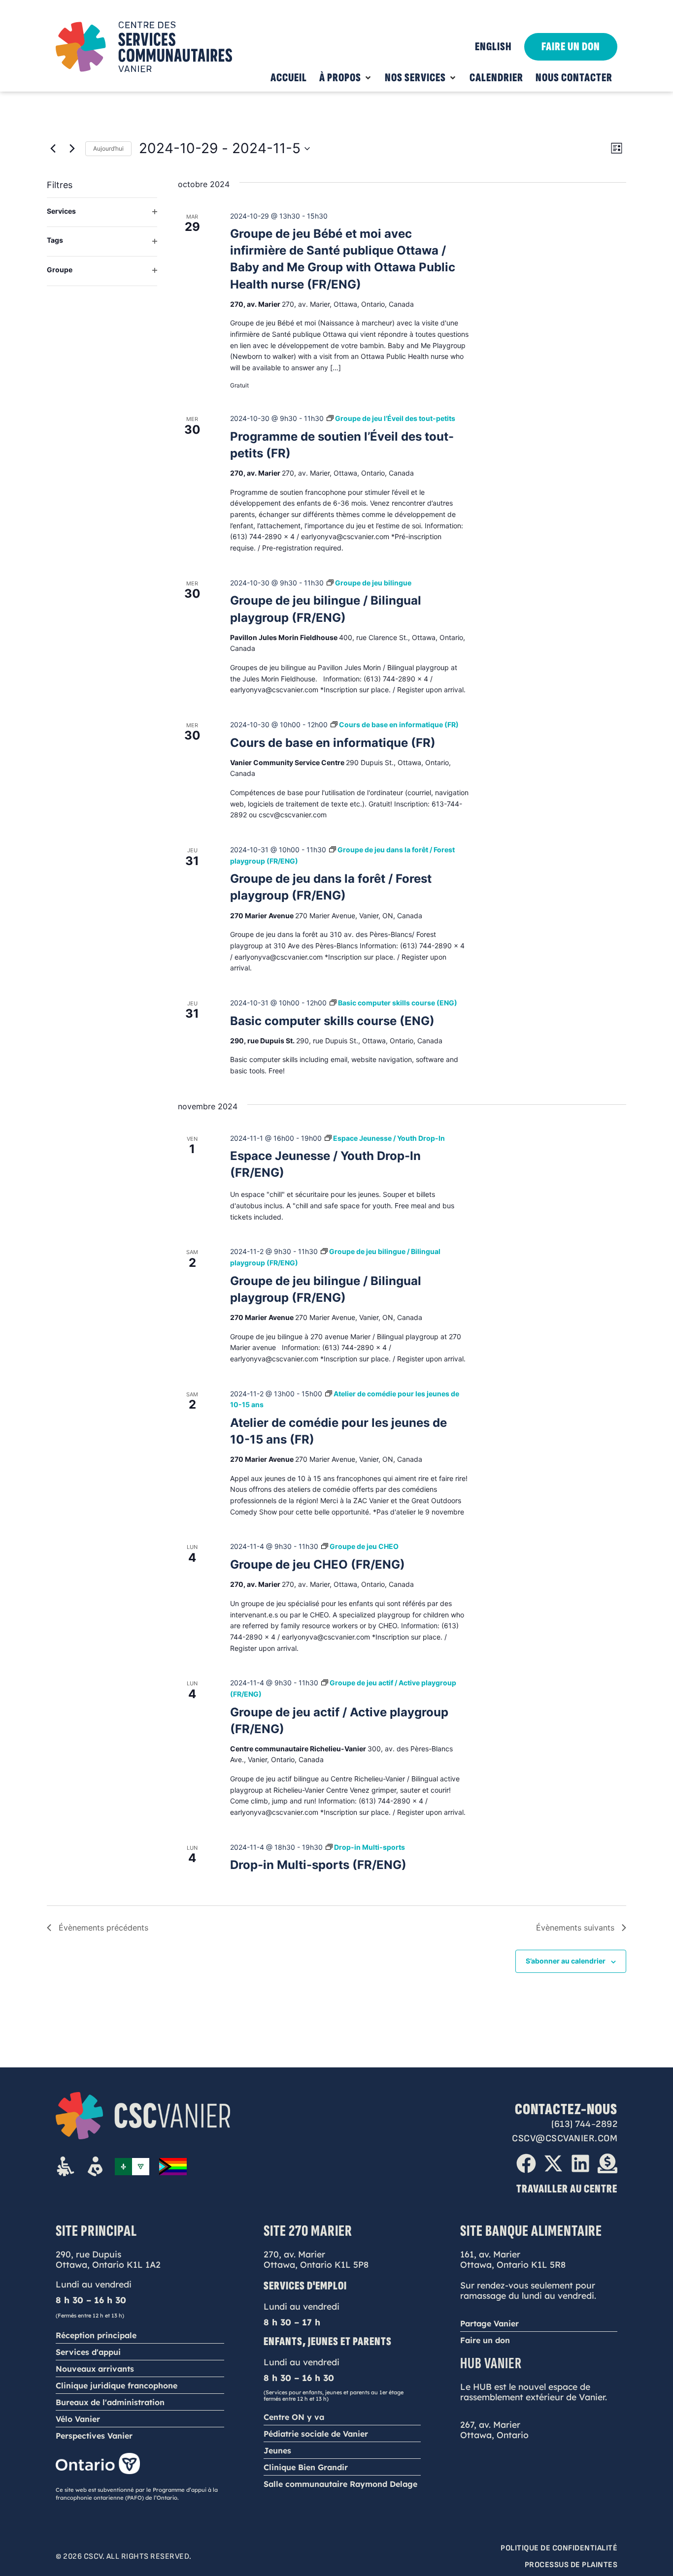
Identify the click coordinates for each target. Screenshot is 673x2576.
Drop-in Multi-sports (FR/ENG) (318, 1865)
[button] (346, 78)
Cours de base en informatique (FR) (333, 743)
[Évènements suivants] (72, 149)
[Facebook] (526, 2163)
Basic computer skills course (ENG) (332, 1021)
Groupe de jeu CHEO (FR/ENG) (318, 1564)
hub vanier (491, 2364)
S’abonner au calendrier (566, 1961)
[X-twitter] (553, 2163)
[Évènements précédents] (53, 149)
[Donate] (607, 2163)
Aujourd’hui (108, 148)
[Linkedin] (580, 2163)
